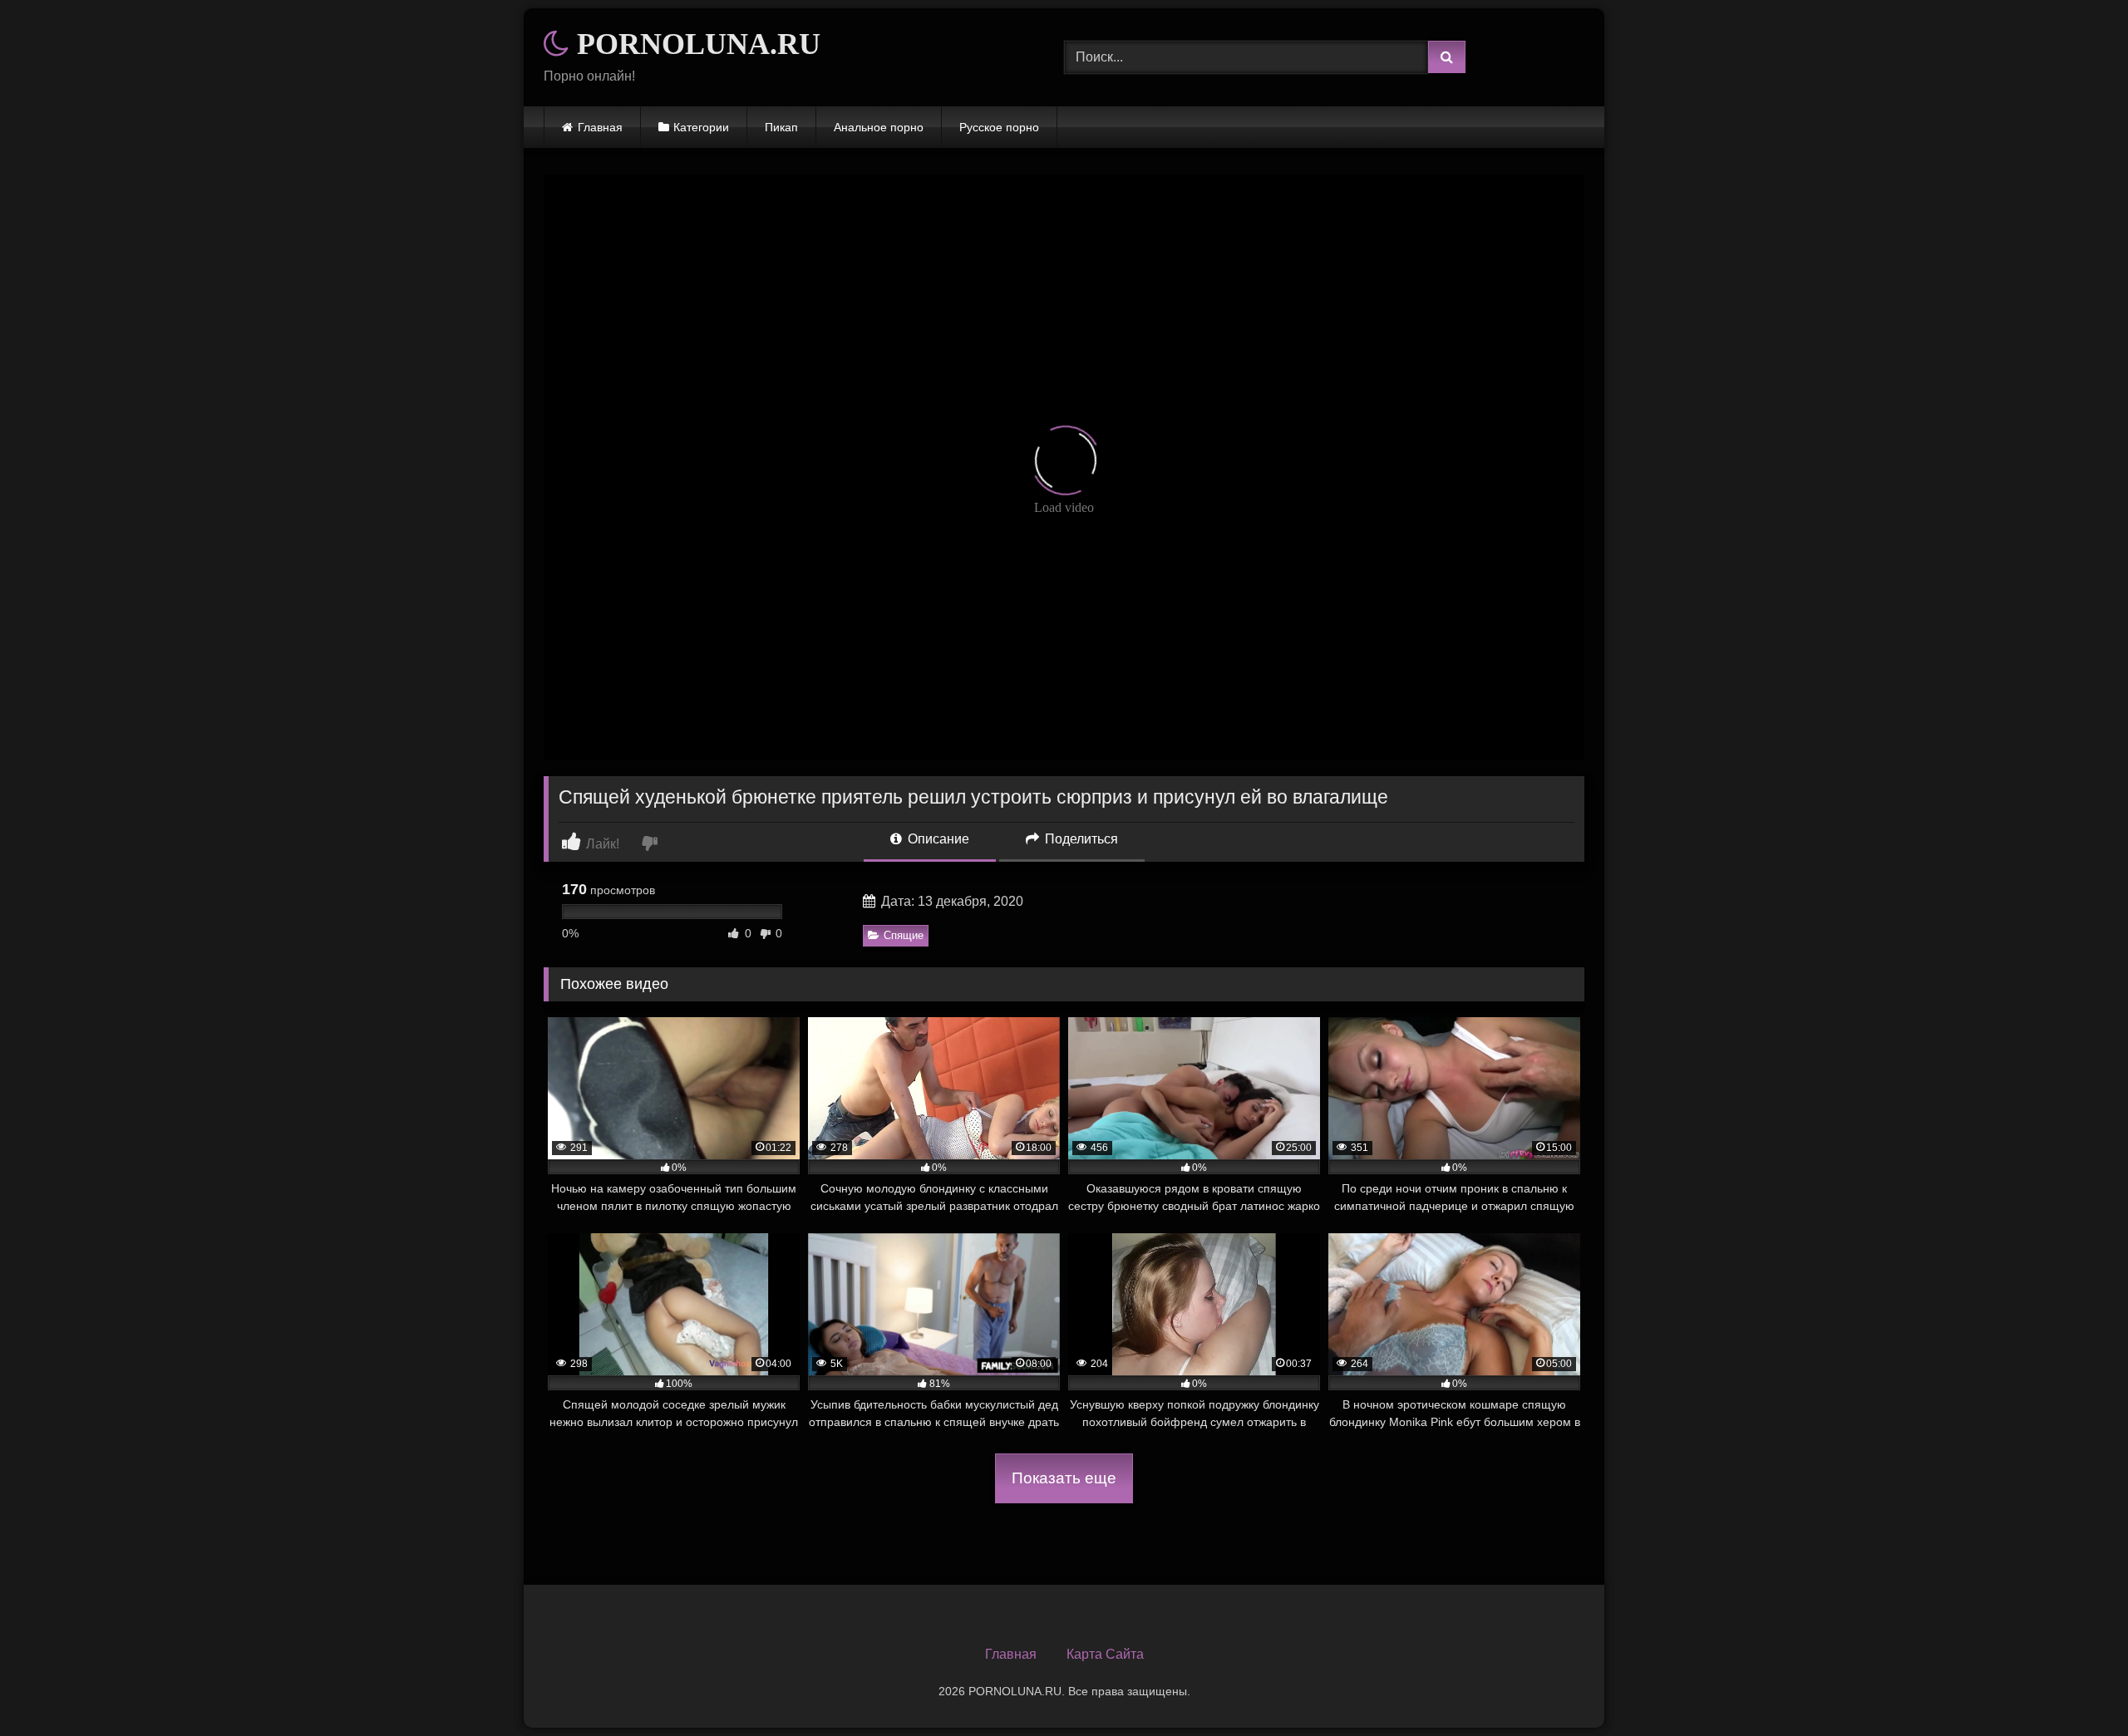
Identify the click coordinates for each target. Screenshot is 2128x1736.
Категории (701, 127)
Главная (600, 127)
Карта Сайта (1105, 1654)
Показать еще (1064, 1478)
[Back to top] (2076, 1687)
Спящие (904, 935)
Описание (937, 839)
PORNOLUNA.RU (695, 44)
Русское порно (999, 127)
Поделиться (1080, 839)
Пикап (781, 127)
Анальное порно (879, 127)
